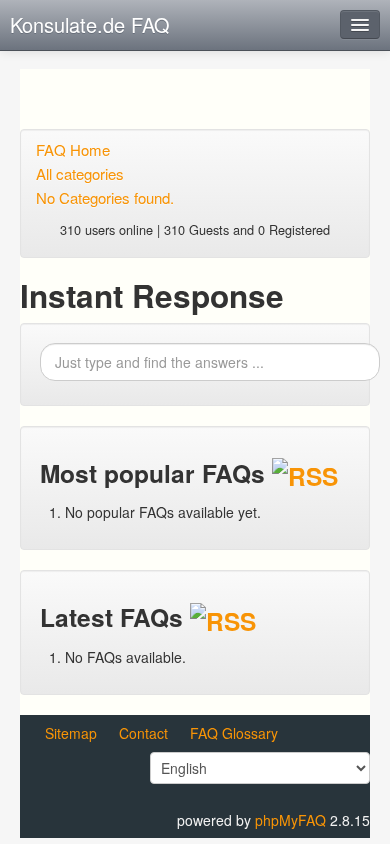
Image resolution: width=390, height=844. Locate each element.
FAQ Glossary (234, 733)
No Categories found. (105, 197)
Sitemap (71, 733)
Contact (143, 733)
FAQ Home (73, 149)
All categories (80, 173)
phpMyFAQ (290, 820)
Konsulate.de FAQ (90, 24)
